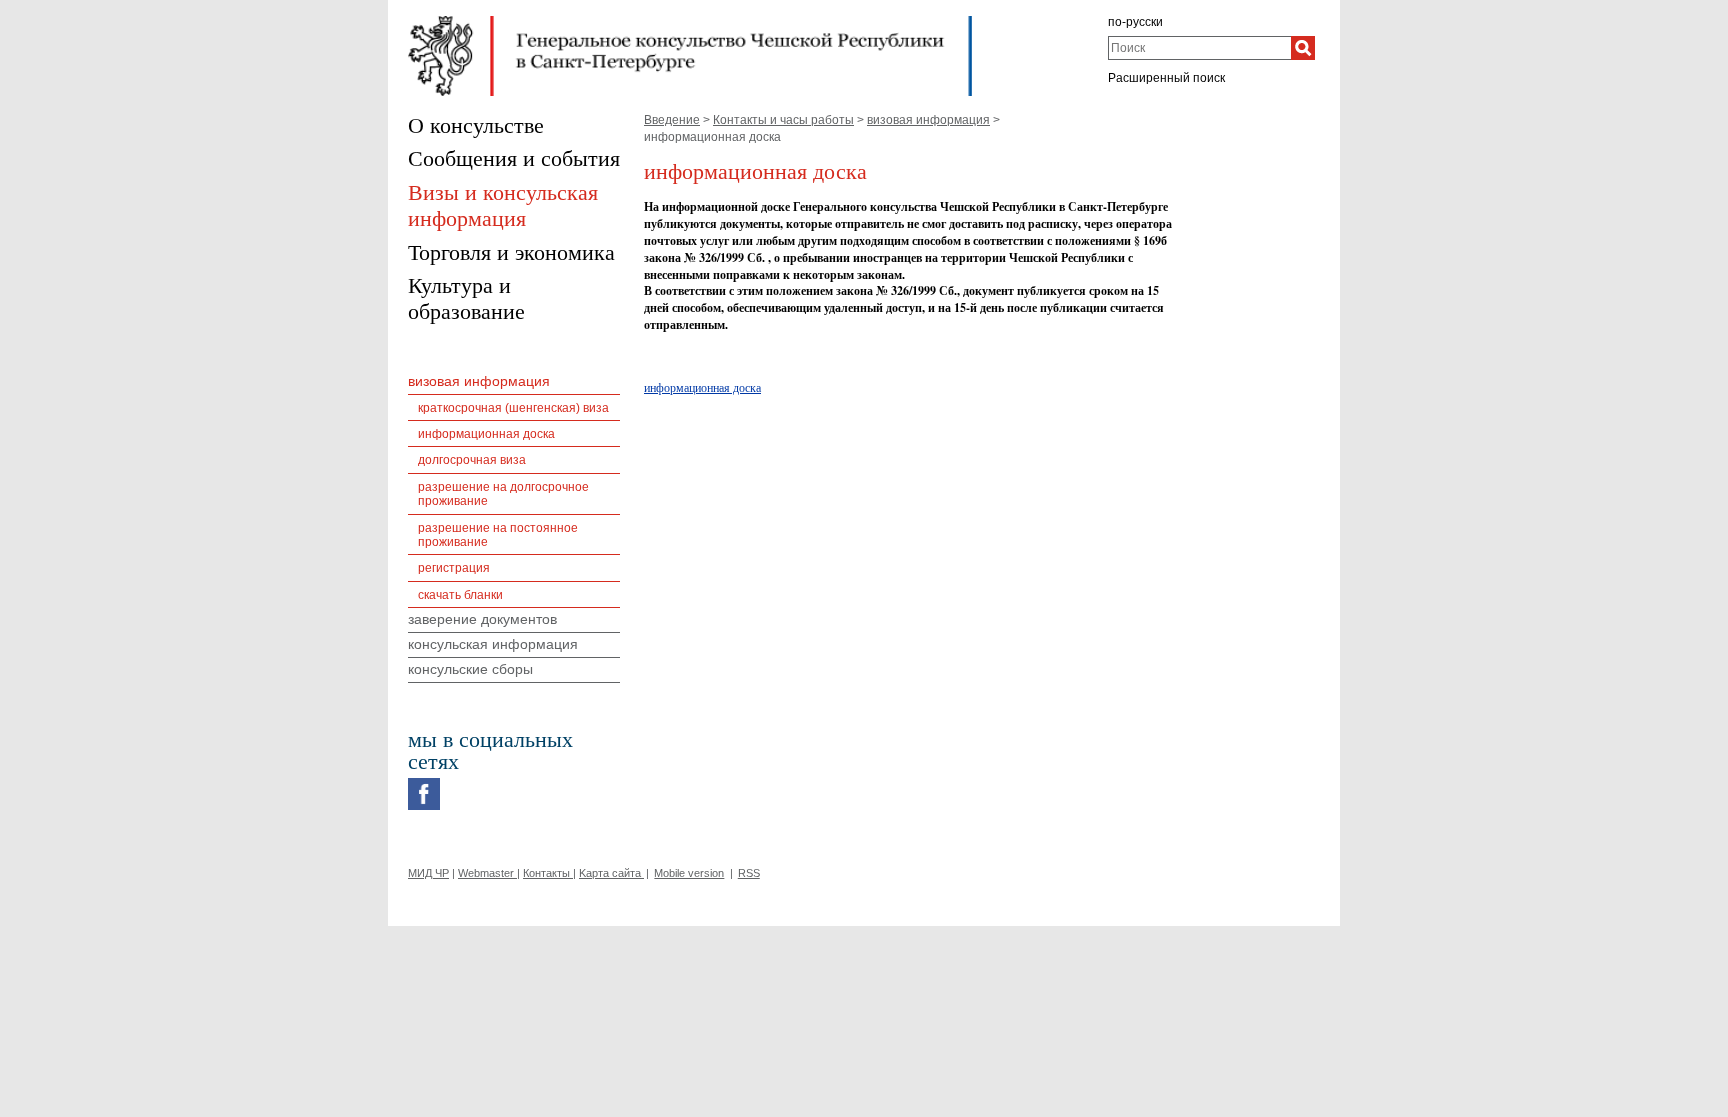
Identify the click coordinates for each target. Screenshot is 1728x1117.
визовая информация (928, 120)
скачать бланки (460, 595)
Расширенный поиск (1166, 78)
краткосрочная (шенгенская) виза (513, 408)
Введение (672, 120)
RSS (749, 873)
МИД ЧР (428, 873)
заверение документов (482, 619)
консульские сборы (470, 669)
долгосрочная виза (472, 460)
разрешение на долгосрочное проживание (503, 494)
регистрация (454, 568)
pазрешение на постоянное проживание (498, 535)
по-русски (1135, 22)
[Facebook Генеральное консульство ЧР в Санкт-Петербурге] (424, 783)
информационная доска (702, 387)
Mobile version (689, 873)
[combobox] (1199, 48)
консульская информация (493, 644)
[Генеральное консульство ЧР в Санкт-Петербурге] (690, 21)
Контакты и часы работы (783, 120)
